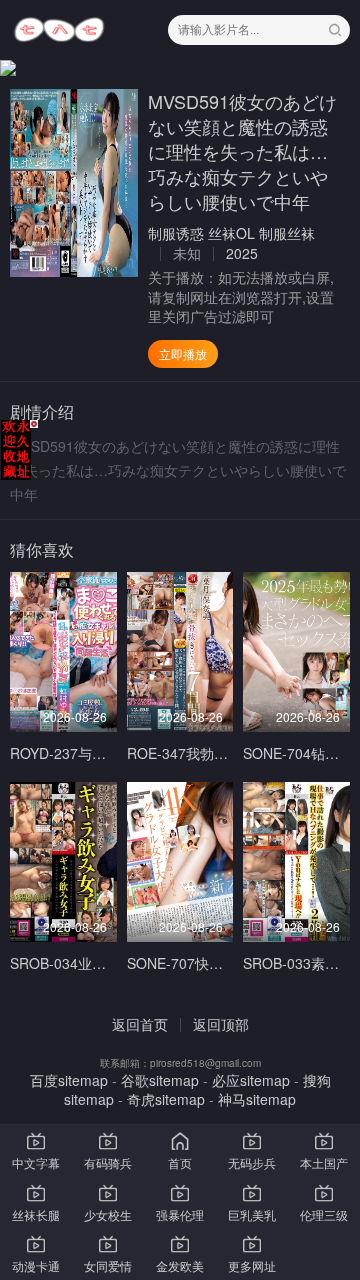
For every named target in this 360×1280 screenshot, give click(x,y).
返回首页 (140, 1024)
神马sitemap (257, 1099)
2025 (242, 253)
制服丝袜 (287, 233)
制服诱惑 (176, 233)
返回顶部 (221, 1024)
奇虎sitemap (166, 1099)
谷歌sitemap (160, 1080)
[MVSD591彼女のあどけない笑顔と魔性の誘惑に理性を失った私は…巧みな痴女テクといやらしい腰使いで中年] (74, 183)
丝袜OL (231, 233)
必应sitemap (251, 1080)
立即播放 (183, 353)
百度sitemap (69, 1080)
